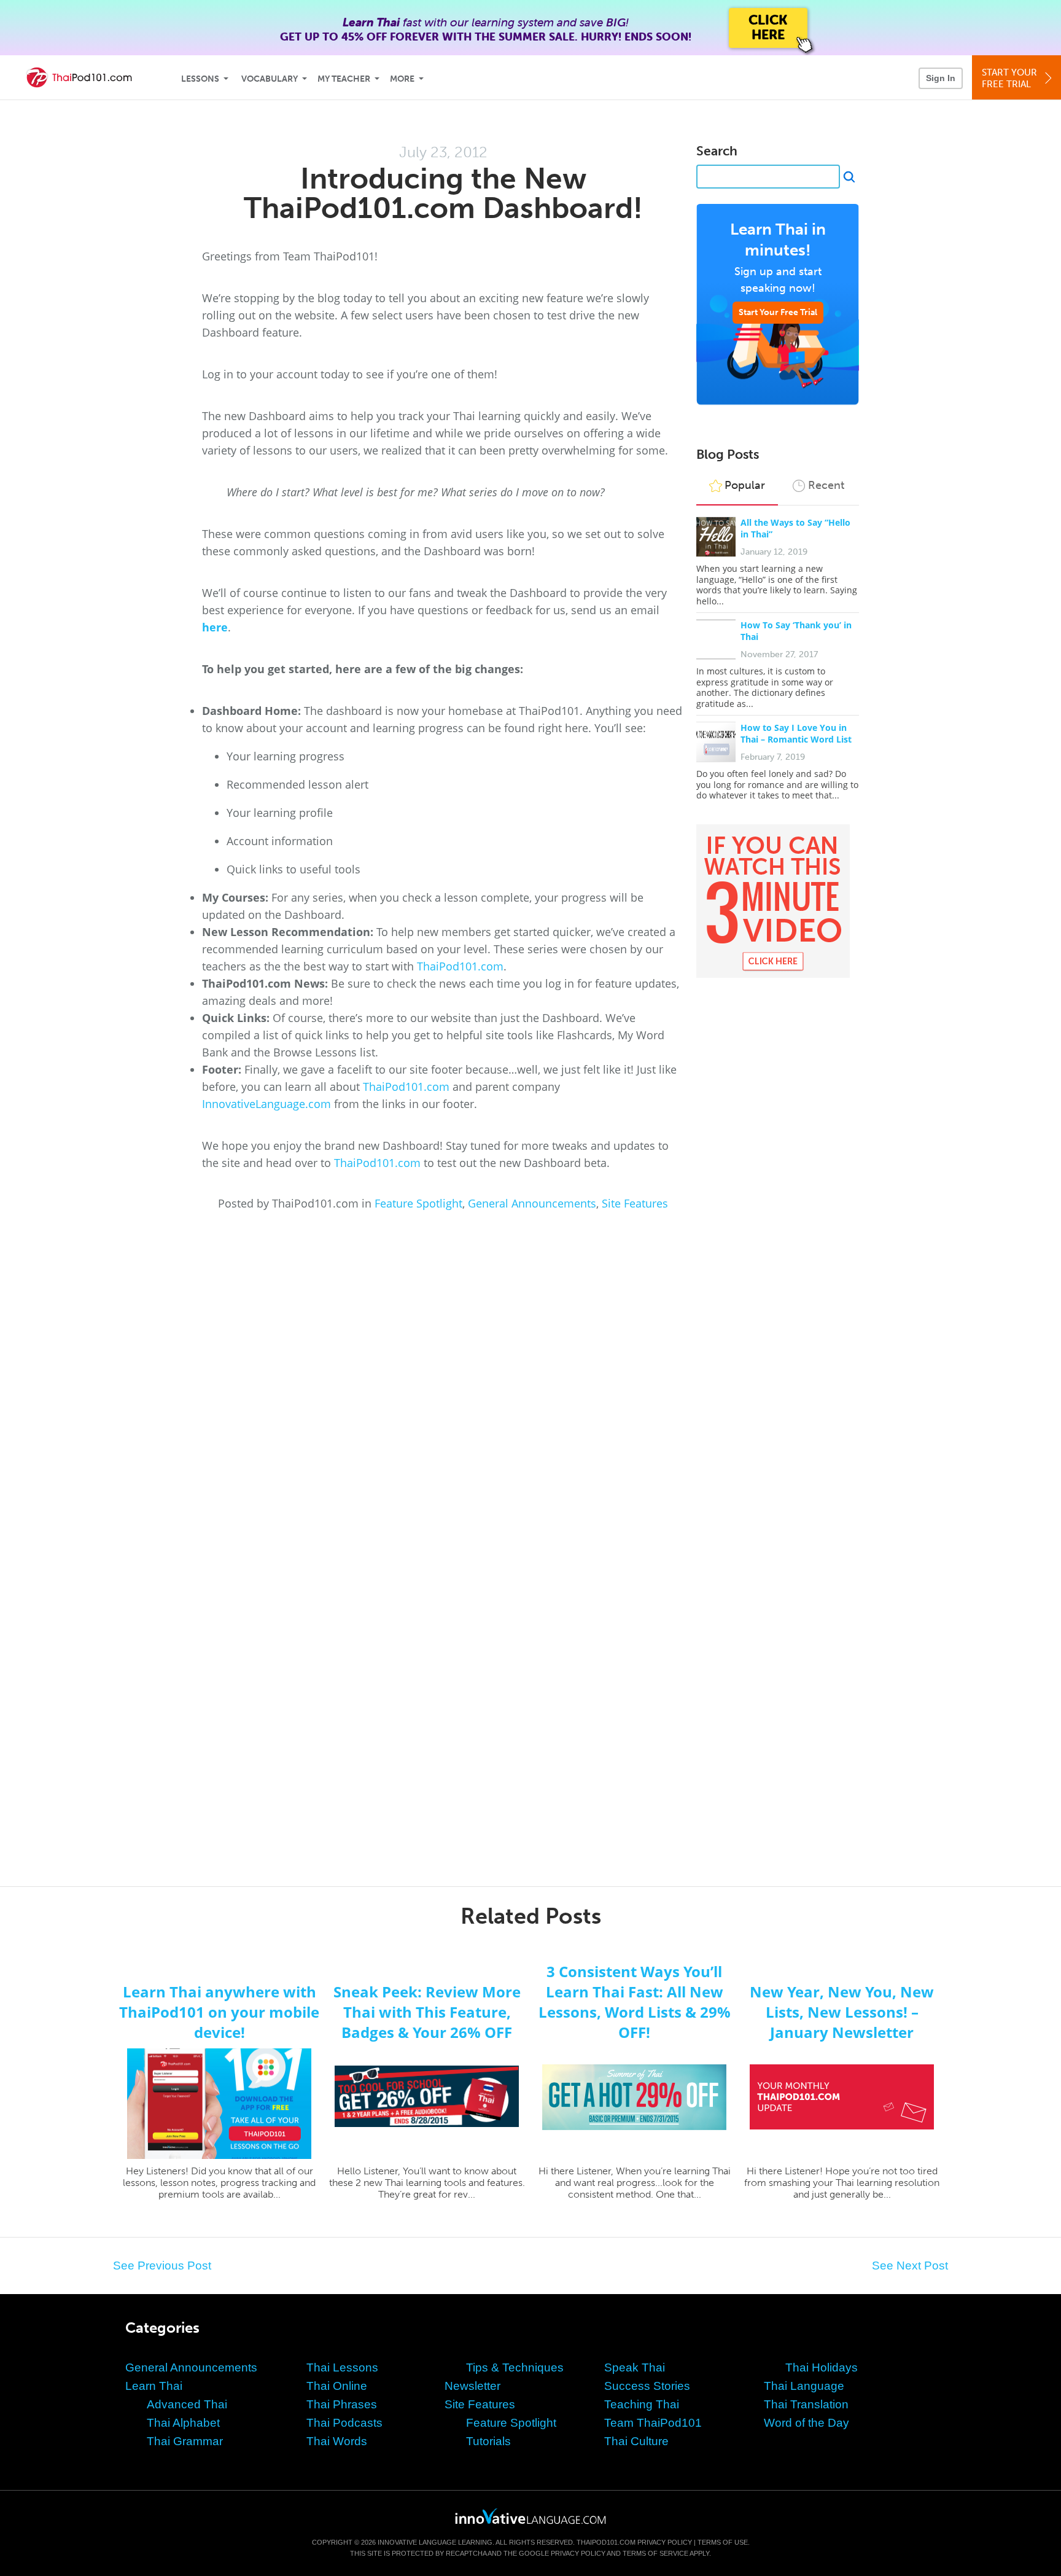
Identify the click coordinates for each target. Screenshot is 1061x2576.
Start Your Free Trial (778, 312)
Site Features (635, 1203)
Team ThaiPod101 (653, 2423)
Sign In (941, 78)
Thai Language (804, 2386)
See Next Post (910, 2266)
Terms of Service (655, 2553)
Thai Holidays (822, 2367)
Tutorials (488, 2441)
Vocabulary (270, 79)
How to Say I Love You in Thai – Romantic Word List (796, 733)
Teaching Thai (642, 2404)
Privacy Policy (665, 2542)
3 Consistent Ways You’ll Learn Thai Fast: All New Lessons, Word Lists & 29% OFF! (635, 2002)
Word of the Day (806, 2423)
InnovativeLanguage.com (266, 1104)
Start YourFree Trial (1009, 78)
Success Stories (647, 2386)
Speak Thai (635, 2367)
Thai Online (337, 2386)
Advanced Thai (187, 2404)
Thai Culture (636, 2441)
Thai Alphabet (183, 2423)
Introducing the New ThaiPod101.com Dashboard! (443, 193)
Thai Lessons (342, 2367)
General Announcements (532, 1203)
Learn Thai (154, 2386)
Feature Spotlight (418, 1203)
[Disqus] (530, 1376)
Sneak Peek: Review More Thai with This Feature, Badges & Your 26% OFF (427, 2012)
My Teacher (344, 79)
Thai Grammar (185, 2441)
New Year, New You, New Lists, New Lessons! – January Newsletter (842, 2012)
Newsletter (472, 2386)
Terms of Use (723, 2542)
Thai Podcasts (344, 2423)
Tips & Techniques (515, 2367)
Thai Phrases (342, 2404)
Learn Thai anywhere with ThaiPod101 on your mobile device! (219, 2012)
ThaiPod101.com (460, 966)
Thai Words (337, 2441)
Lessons (200, 79)
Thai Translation (806, 2404)
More (402, 79)
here (215, 627)
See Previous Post (162, 2266)
